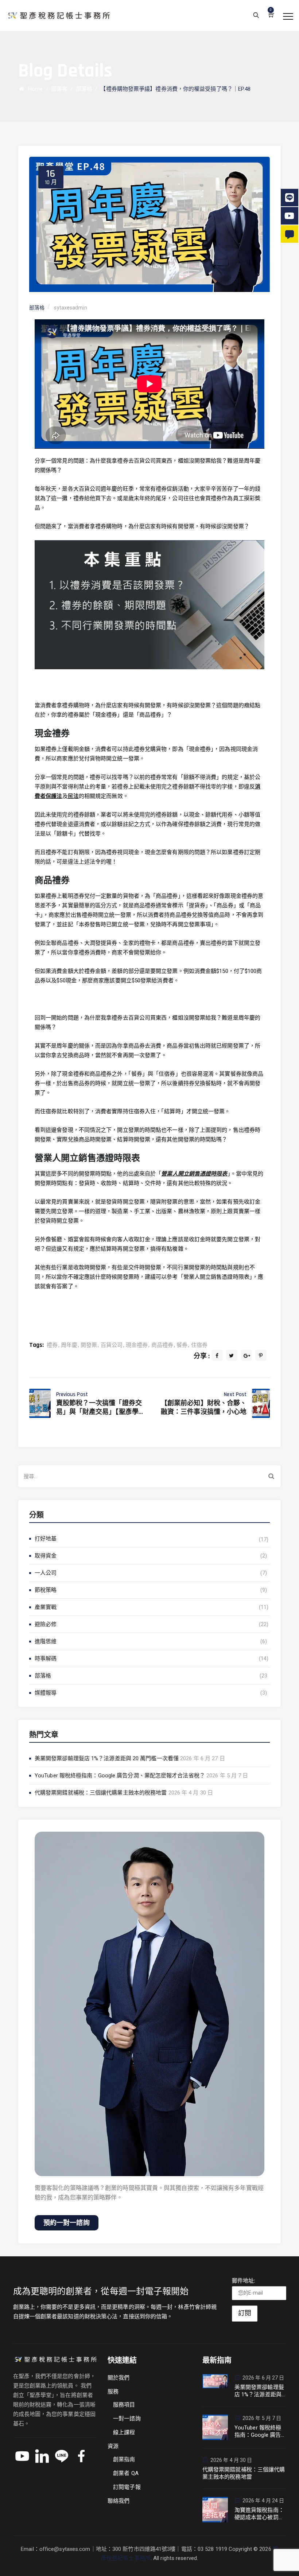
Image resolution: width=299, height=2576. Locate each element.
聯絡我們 (119, 2501)
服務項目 (124, 2405)
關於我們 (119, 2378)
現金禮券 (137, 1345)
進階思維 (46, 1641)
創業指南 (124, 2459)
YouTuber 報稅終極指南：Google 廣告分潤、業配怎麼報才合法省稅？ (120, 1776)
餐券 (182, 1345)
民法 (73, 796)
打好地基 (46, 1539)
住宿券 (199, 1345)
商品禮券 (162, 1345)
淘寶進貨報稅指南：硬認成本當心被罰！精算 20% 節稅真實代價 (260, 2514)
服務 (113, 2392)
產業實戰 (46, 1607)
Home (34, 89)
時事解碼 (46, 1659)
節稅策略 (46, 1590)
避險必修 (46, 1624)
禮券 (52, 1345)
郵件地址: (244, 2281)
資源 (113, 2446)
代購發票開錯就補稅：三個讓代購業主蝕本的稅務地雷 (101, 1793)
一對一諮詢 (127, 2419)
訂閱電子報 (127, 2487)
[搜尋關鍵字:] (149, 1476)
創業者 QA (126, 2473)
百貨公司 (112, 1345)
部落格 (43, 1676)
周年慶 (69, 1345)
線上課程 (124, 2432)
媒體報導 (46, 1693)
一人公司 (46, 1573)
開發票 (89, 1345)
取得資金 (46, 1556)
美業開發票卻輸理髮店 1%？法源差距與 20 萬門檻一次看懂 (107, 1758)
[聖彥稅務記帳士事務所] (58, 15)
